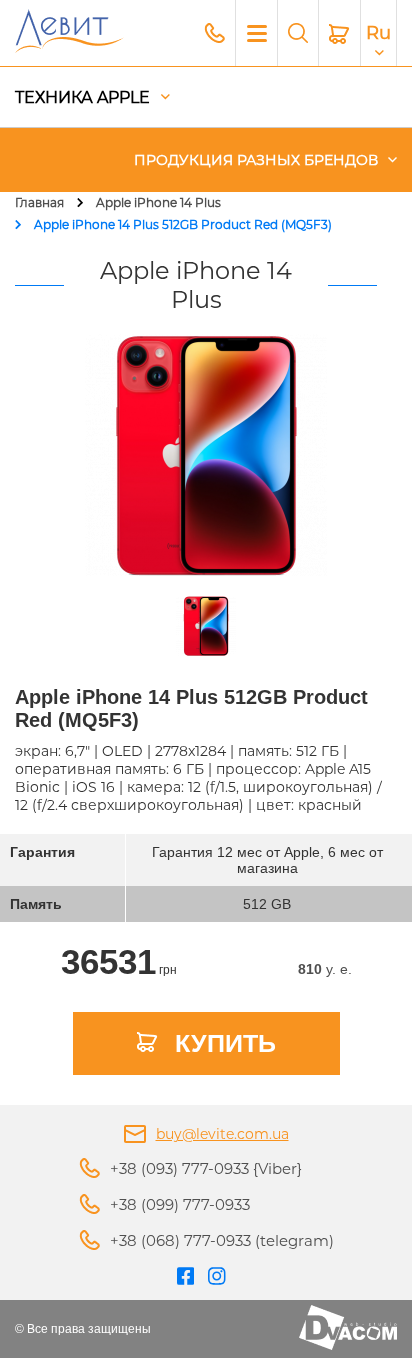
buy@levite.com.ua (222, 1134)
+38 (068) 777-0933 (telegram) (222, 1240)
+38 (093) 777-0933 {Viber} (206, 1168)
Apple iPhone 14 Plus (158, 202)
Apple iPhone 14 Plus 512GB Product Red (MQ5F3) (183, 224)
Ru (378, 33)
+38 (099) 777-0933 (180, 1204)
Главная (39, 202)
